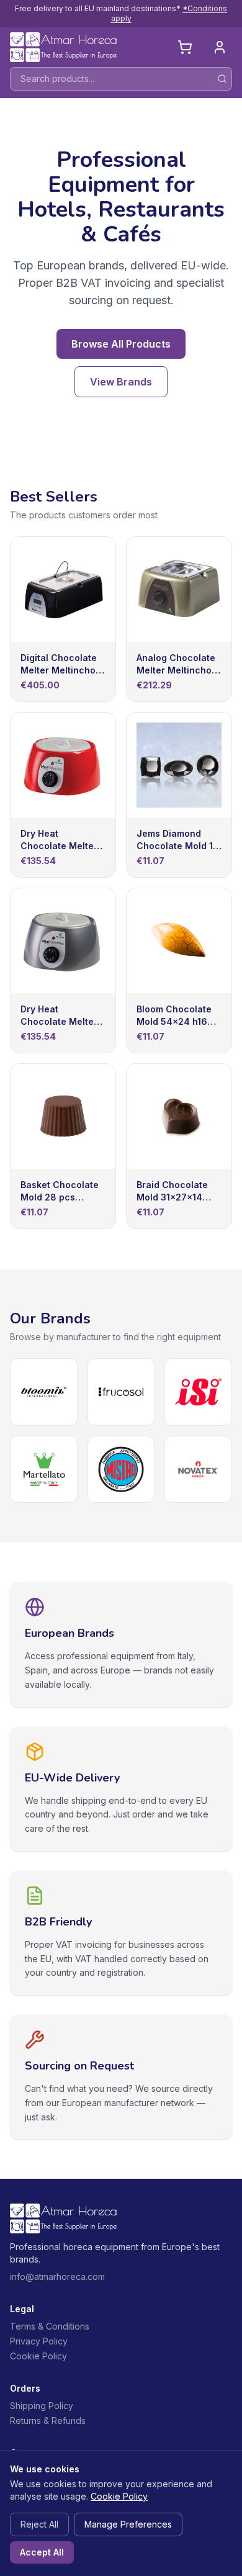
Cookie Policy (38, 2356)
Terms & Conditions (50, 2326)
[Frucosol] (121, 1392)
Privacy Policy (39, 2341)
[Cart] (185, 47)
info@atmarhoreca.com (57, 2277)
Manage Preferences (128, 2524)
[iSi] (198, 1392)
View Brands (121, 382)
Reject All (39, 2524)
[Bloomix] (44, 1392)
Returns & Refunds (48, 2421)
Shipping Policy (42, 2406)
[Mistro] (121, 1470)
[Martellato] (44, 1470)
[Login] (220, 47)
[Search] (222, 79)
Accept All (42, 2552)
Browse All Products (121, 344)
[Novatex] (198, 1470)
